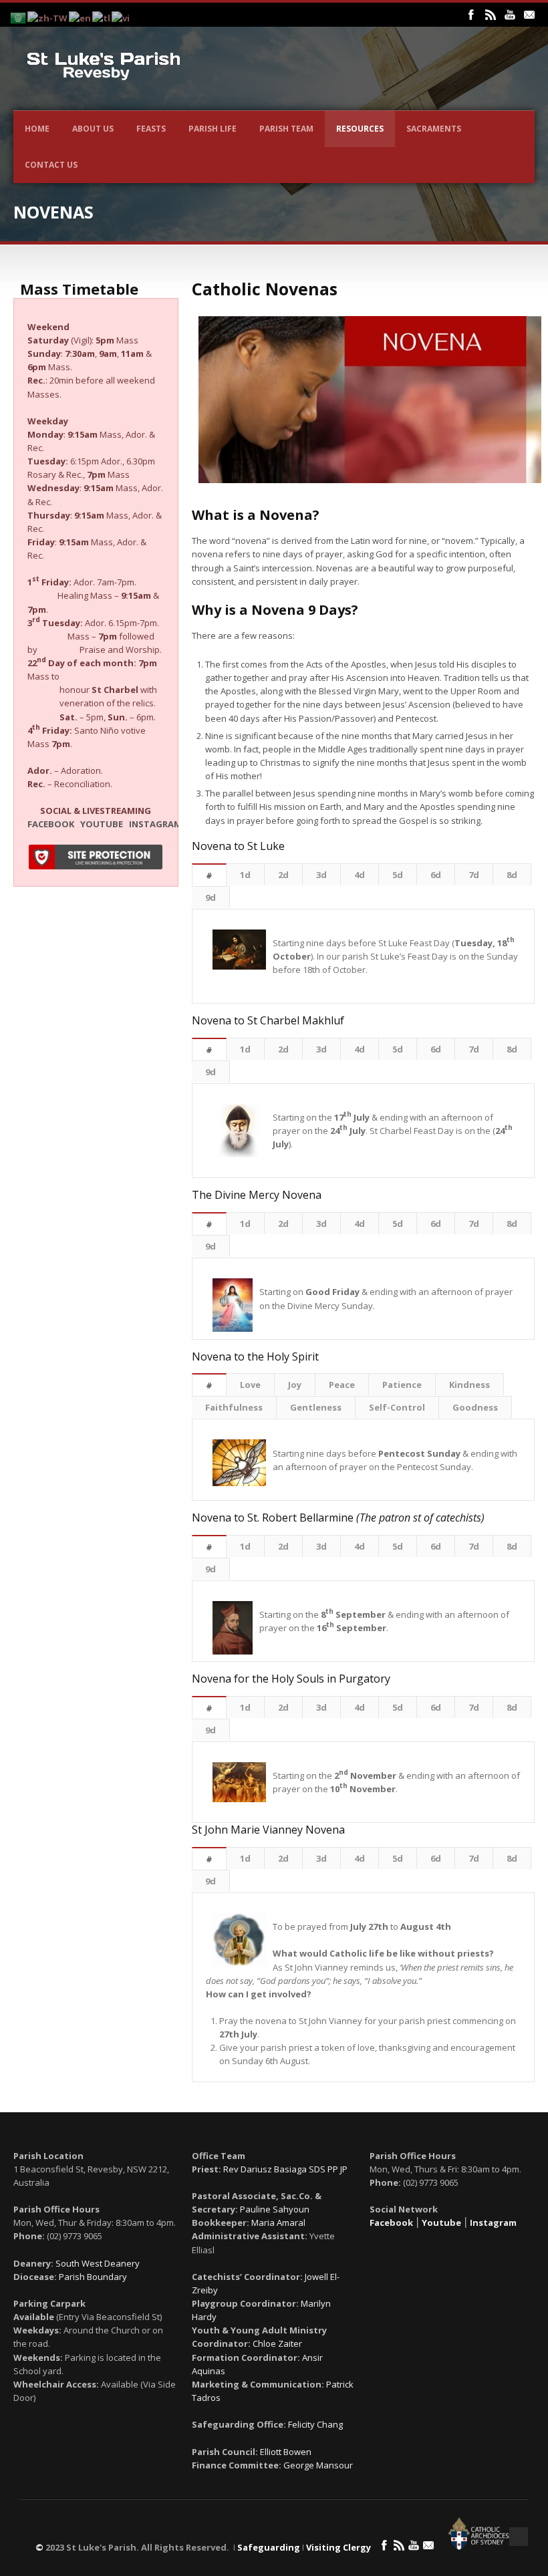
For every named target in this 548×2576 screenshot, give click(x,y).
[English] (81, 17)
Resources (360, 129)
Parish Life (213, 129)
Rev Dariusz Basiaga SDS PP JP (285, 2169)
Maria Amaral (278, 2223)
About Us (93, 129)
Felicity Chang (315, 2424)
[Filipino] (102, 17)
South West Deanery (98, 2263)
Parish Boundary (93, 2277)
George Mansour (318, 2465)
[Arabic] (19, 17)
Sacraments (434, 129)
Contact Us (51, 165)
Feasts (151, 129)
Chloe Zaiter (277, 2343)
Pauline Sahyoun (275, 2209)
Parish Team (286, 129)
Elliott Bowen (286, 2452)
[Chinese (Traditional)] (48, 17)
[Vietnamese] (121, 17)
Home (37, 129)
